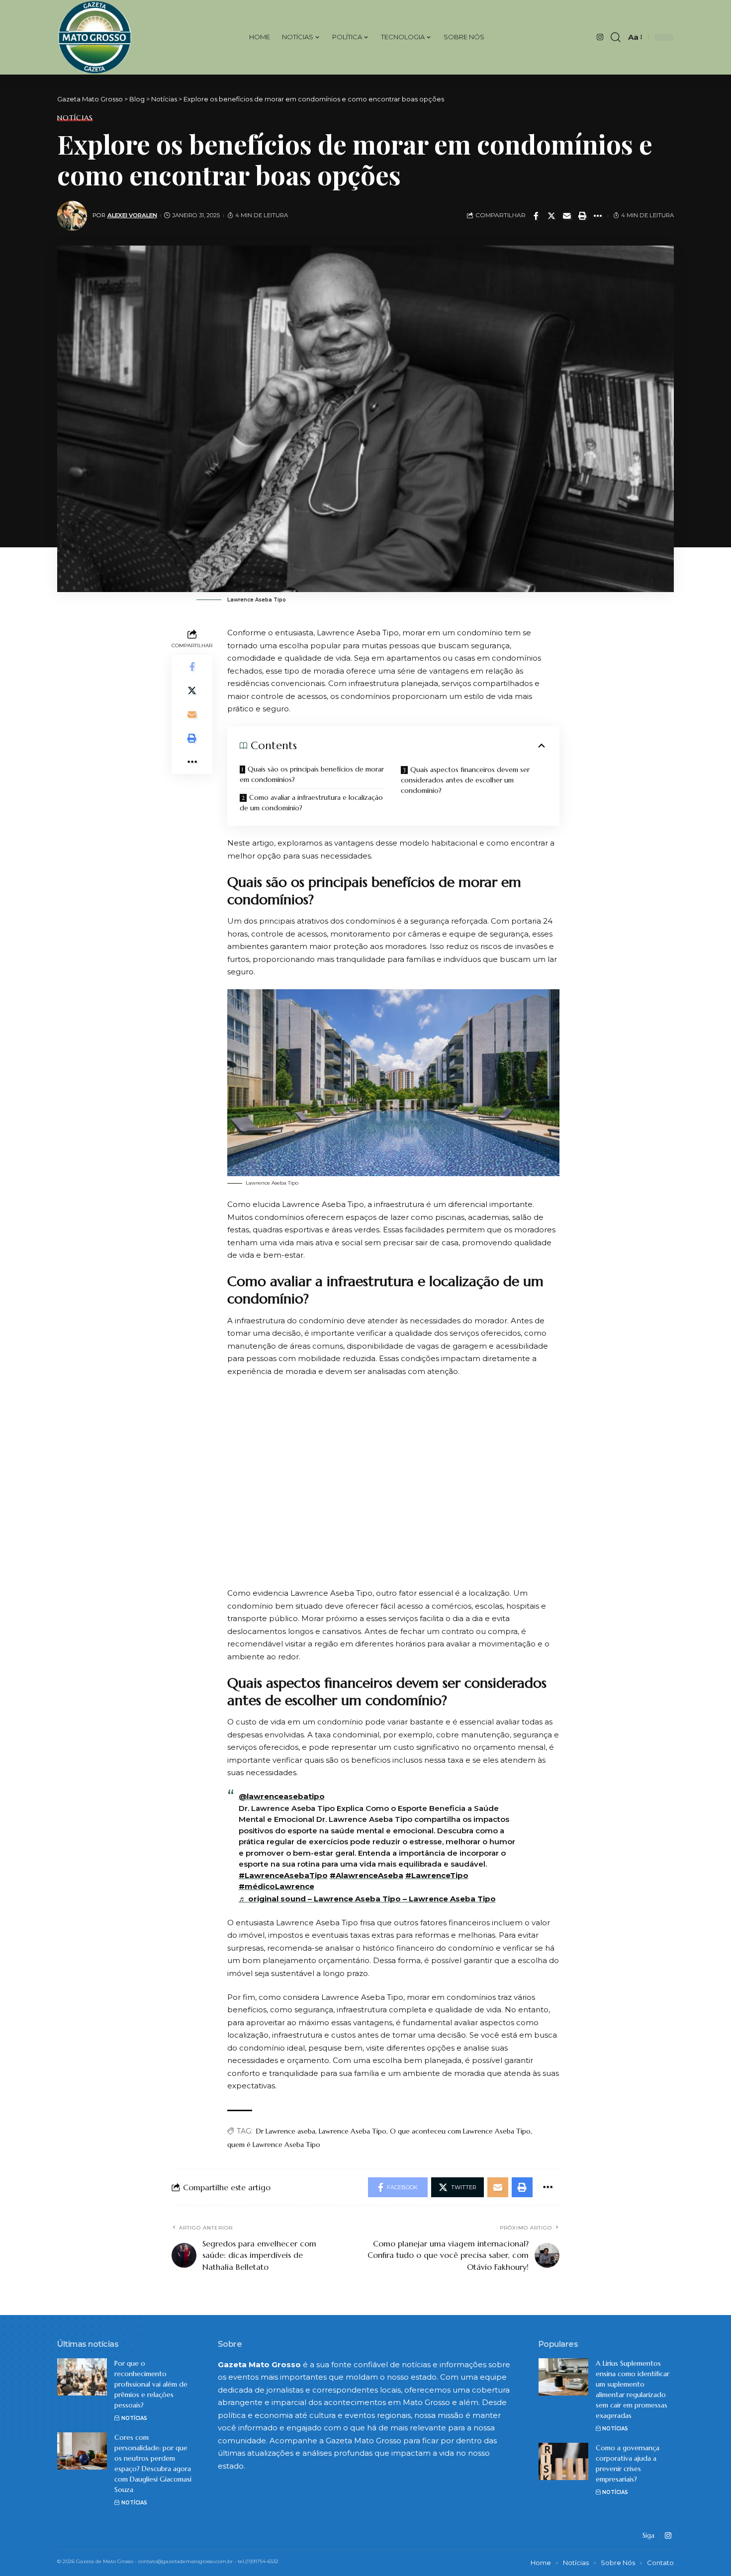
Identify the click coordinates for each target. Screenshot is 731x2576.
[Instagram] (600, 37)
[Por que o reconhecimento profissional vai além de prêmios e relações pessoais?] (82, 2377)
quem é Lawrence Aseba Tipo (274, 2145)
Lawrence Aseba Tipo (353, 2131)
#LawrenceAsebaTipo (283, 1875)
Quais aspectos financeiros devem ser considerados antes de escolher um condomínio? (465, 780)
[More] (598, 216)
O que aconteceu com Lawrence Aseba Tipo (460, 2131)
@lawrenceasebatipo (282, 1796)
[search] (616, 37)
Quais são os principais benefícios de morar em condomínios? (312, 774)
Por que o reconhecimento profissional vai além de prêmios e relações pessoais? (151, 2384)
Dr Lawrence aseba (286, 2131)
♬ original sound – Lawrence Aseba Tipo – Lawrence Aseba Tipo (367, 1899)
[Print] (582, 216)
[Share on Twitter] (551, 216)
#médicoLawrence (276, 1886)
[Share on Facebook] (536, 216)
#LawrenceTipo (437, 1875)
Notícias (75, 118)
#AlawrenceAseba (366, 1875)
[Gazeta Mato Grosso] (95, 37)
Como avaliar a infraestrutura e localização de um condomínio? (311, 803)
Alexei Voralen (132, 215)
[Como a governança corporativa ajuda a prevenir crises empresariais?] (563, 2461)
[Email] (567, 216)
